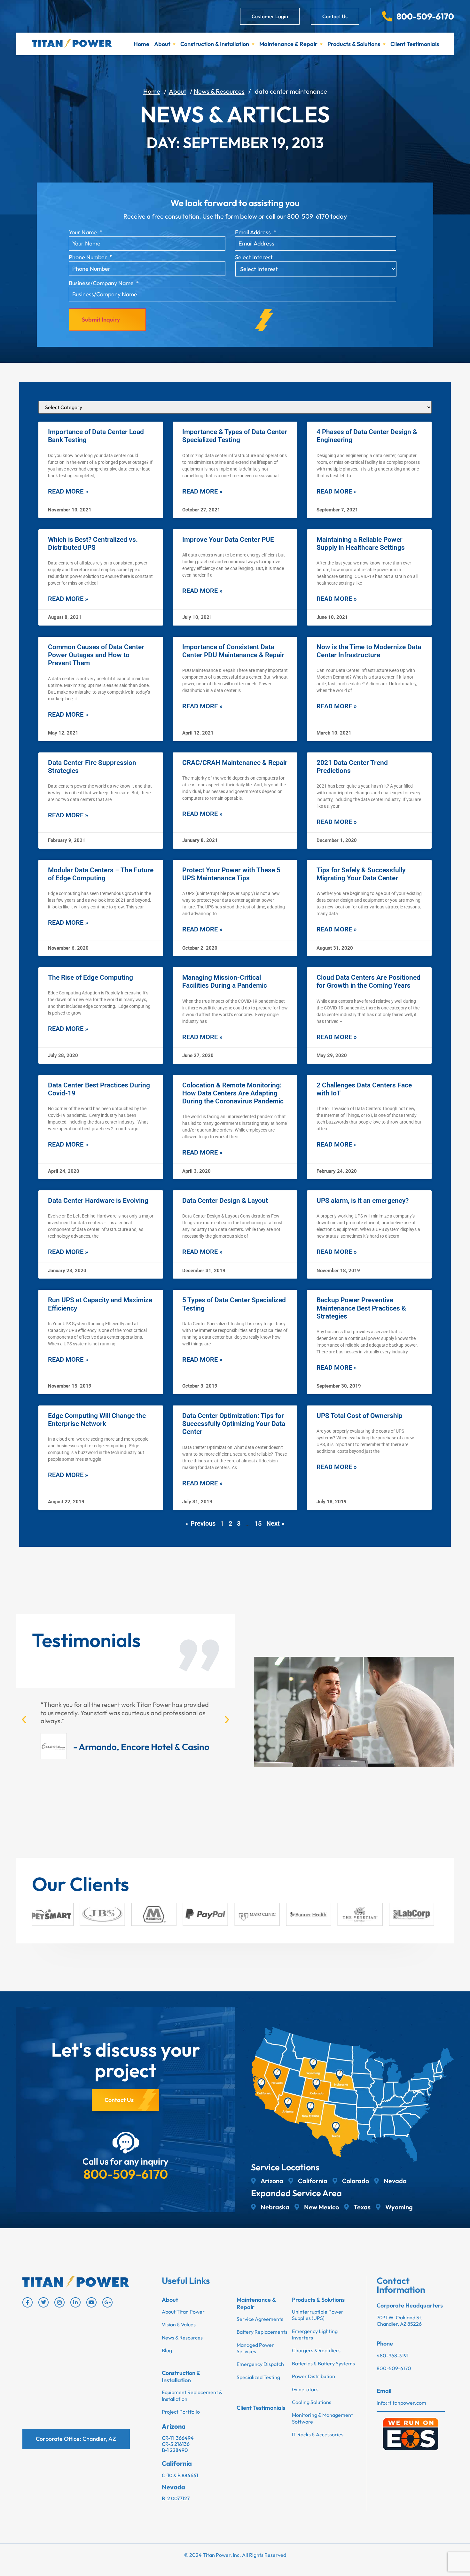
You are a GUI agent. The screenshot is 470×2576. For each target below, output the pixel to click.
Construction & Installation (215, 44)
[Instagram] (59, 2302)
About (162, 44)
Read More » (68, 491)
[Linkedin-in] (75, 2302)
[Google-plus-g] (107, 2302)
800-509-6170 (126, 2174)
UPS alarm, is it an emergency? (363, 1201)
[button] (24, 1720)
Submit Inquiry (101, 319)
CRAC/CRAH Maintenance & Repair (235, 763)
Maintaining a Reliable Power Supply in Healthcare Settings (361, 544)
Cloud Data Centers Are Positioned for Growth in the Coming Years (368, 981)
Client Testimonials (415, 44)
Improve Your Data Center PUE (228, 540)
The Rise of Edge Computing (90, 977)
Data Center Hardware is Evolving (98, 1201)
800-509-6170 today (317, 216)
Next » (275, 1523)
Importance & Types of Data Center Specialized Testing (235, 436)
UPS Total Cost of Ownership (360, 1416)
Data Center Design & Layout (225, 1201)
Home (141, 44)
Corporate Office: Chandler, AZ (76, 2439)
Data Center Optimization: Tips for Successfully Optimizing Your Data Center (234, 1424)
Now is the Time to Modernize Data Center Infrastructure (369, 651)
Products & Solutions (354, 44)
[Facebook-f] (27, 2302)
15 (258, 1523)
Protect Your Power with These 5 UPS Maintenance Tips (231, 874)
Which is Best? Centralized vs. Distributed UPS (93, 544)
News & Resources (219, 91)
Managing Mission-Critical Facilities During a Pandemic (225, 981)
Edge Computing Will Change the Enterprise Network (97, 1420)
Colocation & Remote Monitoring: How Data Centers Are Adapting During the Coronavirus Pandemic (233, 1093)
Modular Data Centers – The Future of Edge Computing (101, 874)
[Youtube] (91, 2302)
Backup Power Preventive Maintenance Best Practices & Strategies (361, 1308)
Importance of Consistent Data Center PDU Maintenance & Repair (233, 651)
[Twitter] (43, 2302)
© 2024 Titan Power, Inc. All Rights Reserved (235, 2555)
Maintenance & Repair (288, 44)
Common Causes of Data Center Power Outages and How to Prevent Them (96, 655)
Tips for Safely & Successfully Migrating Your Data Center (361, 874)
